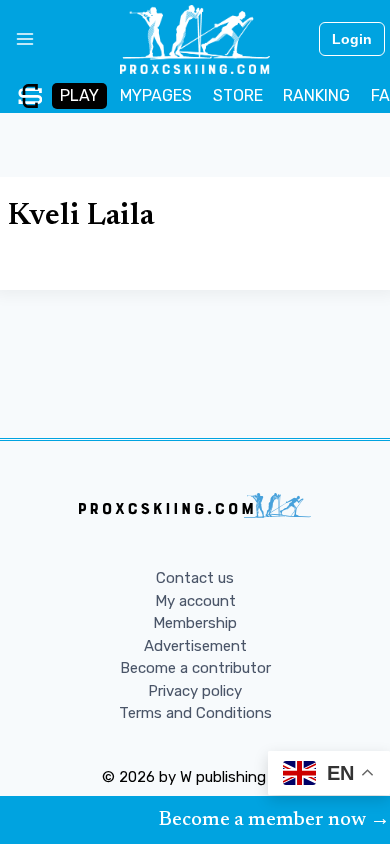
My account (195, 601)
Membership (195, 623)
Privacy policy (195, 691)
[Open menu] (17, 39)
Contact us (195, 578)
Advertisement (195, 646)
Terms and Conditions (195, 713)
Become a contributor (195, 668)
